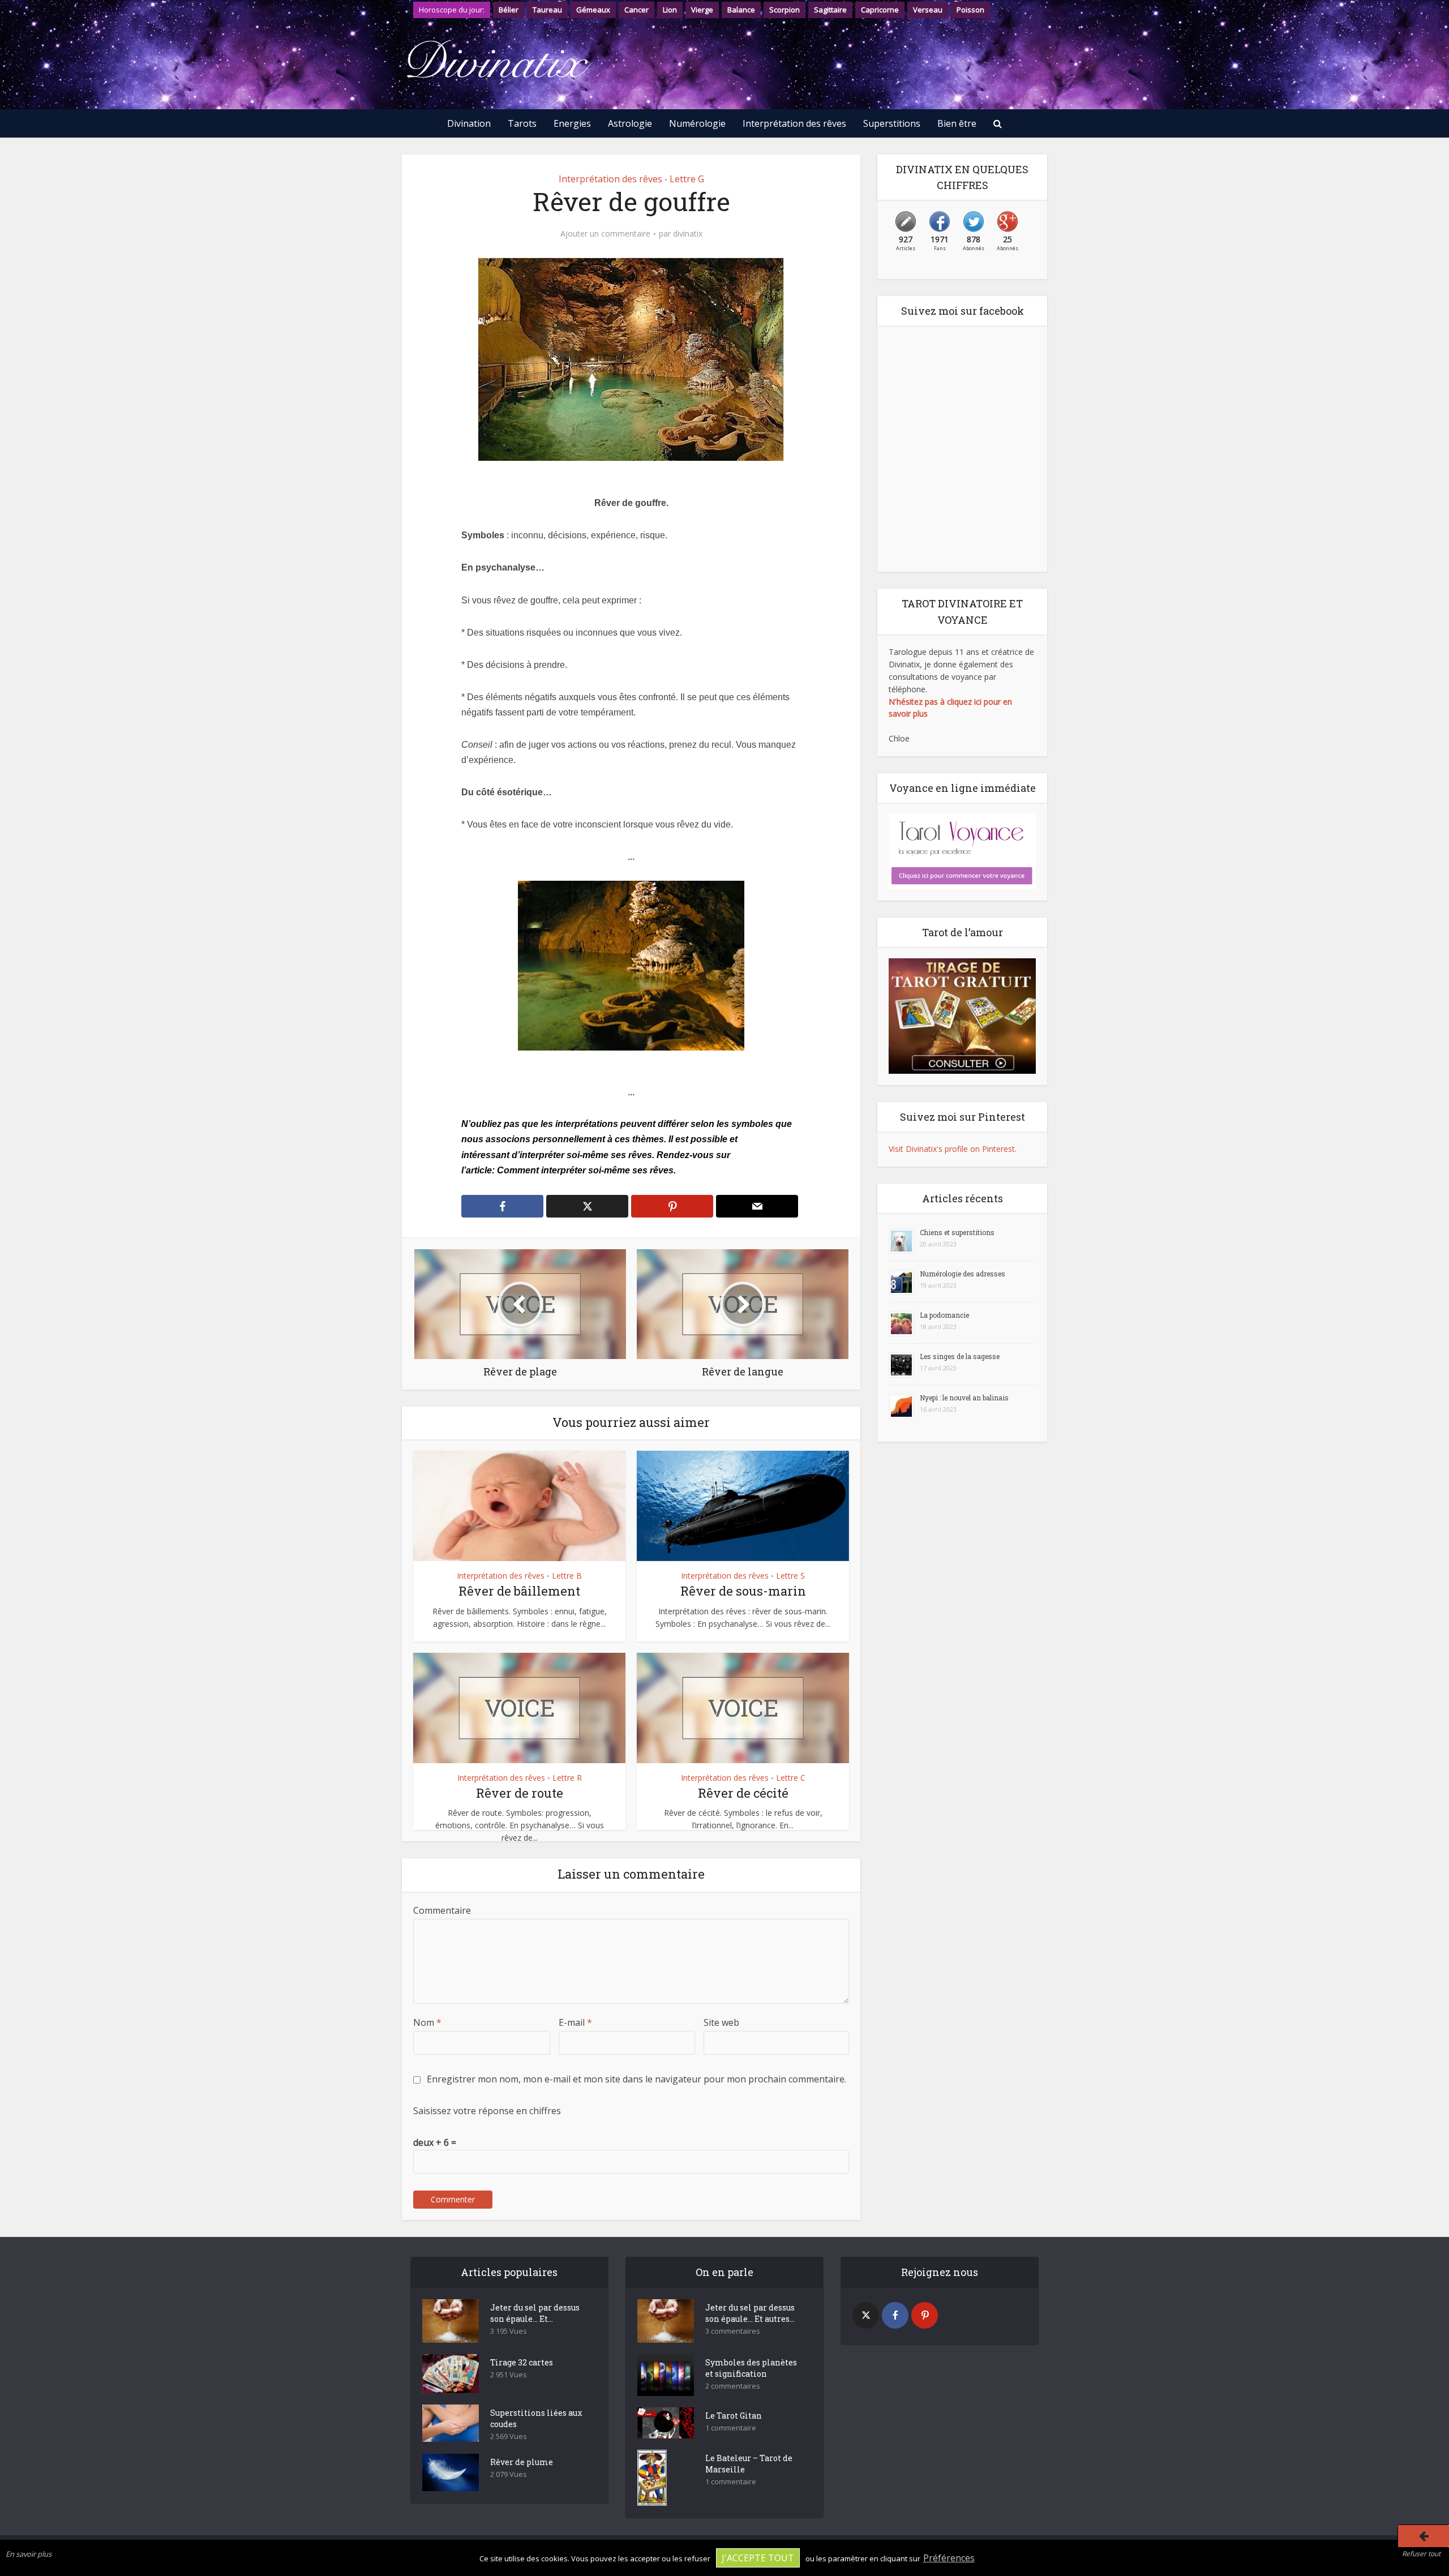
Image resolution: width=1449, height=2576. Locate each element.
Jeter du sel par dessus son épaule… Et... (535, 2313)
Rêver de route (520, 1793)
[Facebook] (895, 2315)
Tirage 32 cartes (522, 2362)
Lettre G (687, 179)
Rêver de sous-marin (743, 1591)
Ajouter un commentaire (605, 234)
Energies (572, 123)
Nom (427, 2022)
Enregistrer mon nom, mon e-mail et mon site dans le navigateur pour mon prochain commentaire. (636, 2079)
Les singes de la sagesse (960, 1356)
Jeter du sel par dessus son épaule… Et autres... (750, 2313)
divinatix (688, 234)
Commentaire (442, 1910)
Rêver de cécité (743, 1793)
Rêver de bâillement (519, 1591)
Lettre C (791, 1778)
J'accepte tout (758, 2558)
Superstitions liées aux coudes (536, 2418)
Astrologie (630, 123)
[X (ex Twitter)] (866, 2315)
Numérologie (697, 123)
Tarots (522, 123)
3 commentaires (733, 2331)
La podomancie (944, 1315)
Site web (721, 2022)
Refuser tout (1421, 2554)
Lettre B (567, 1576)
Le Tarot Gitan (734, 2416)
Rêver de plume (522, 2462)
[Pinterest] (925, 2315)
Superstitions (892, 123)
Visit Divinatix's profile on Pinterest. (953, 1149)
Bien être (957, 123)
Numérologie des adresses (963, 1274)
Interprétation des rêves (794, 123)
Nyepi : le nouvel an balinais (964, 1398)
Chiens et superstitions (957, 1232)
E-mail (575, 2022)
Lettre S (790, 1576)
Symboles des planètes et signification (751, 2368)
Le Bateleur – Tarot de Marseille (749, 2464)
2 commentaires (733, 2386)
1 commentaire (731, 2428)
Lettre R (567, 1778)
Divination (469, 123)
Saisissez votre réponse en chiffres (487, 2111)
